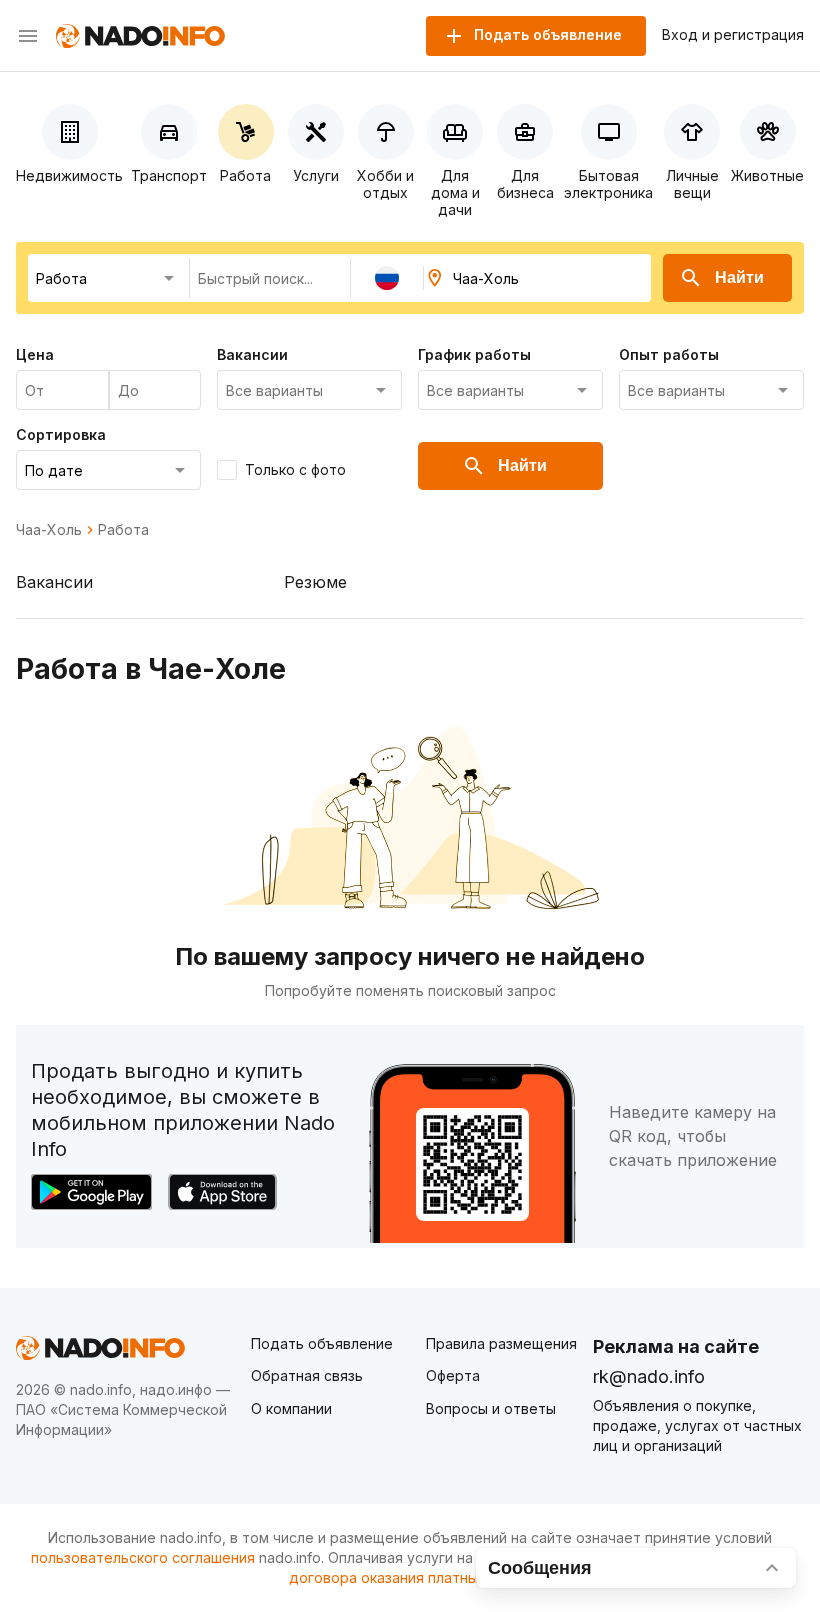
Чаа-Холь (49, 530)
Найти (739, 277)
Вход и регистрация (733, 35)
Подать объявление (322, 1343)
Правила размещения (501, 1343)
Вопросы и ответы (491, 1408)
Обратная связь (307, 1375)
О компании (291, 1408)
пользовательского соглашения (143, 1557)
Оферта (453, 1375)
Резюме (315, 582)
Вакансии (54, 582)
